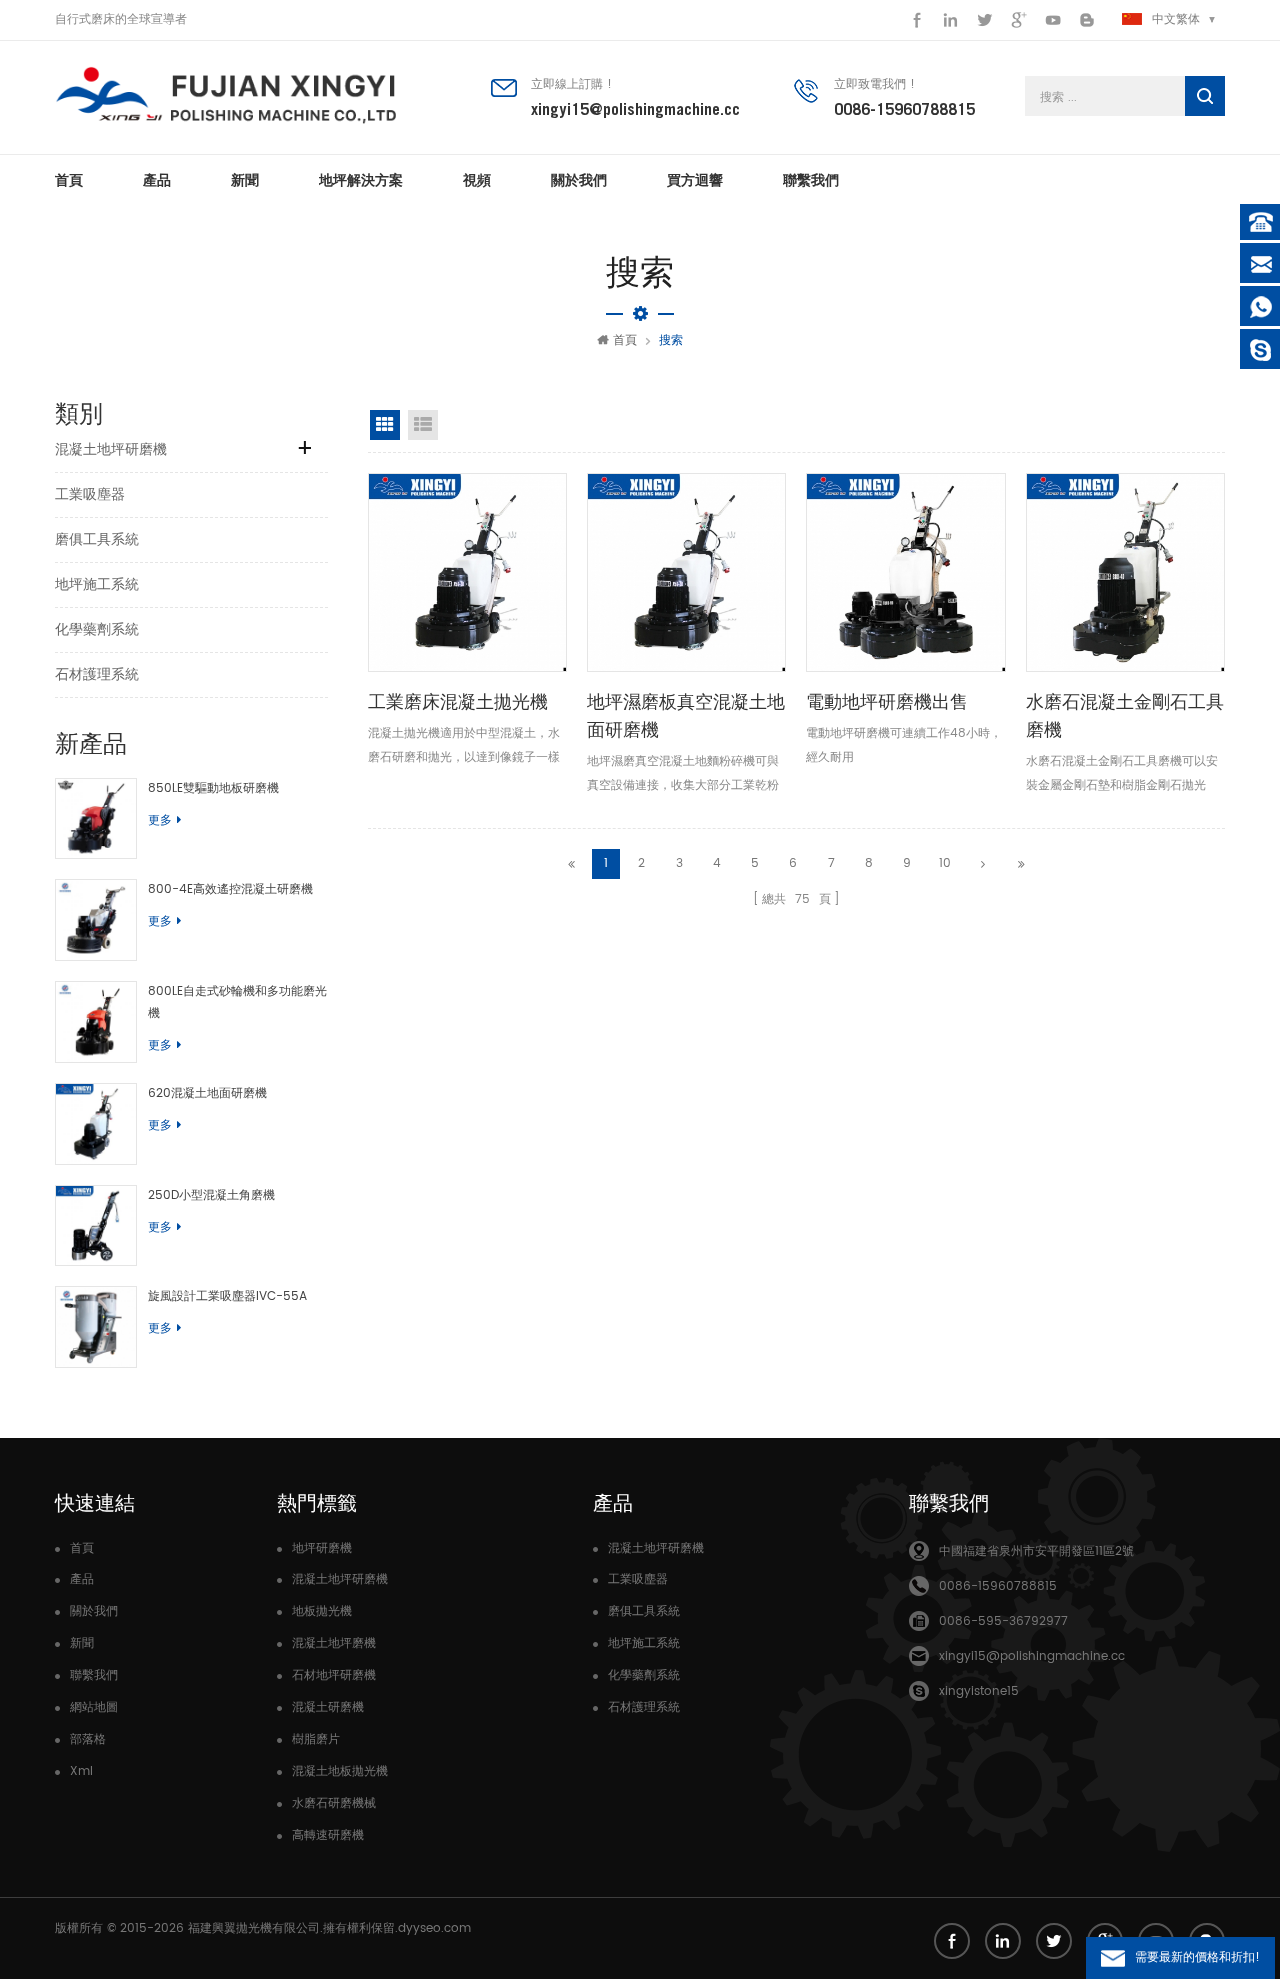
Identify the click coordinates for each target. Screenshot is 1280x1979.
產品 (157, 180)
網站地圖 (94, 1707)
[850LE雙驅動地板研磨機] (96, 819)
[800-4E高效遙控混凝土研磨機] (96, 920)
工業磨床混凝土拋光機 (458, 701)
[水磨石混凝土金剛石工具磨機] (1125, 572)
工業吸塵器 (90, 494)
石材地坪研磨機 (334, 1675)
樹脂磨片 (316, 1739)
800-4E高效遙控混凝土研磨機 (230, 889)
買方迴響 (695, 180)
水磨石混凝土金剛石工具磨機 (1125, 715)
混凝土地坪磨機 (334, 1643)
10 (945, 863)
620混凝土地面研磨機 (207, 1093)
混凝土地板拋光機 (340, 1771)
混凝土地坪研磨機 (111, 449)
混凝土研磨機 (328, 1707)
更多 (160, 820)
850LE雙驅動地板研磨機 (213, 788)
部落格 (88, 1739)
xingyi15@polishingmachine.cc (635, 109)
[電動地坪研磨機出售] (905, 572)
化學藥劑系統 (97, 629)
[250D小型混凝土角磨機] (96, 1226)
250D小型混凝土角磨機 (211, 1195)
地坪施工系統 (97, 584)
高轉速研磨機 (328, 1835)
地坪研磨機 (322, 1548)
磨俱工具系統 (97, 539)
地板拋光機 (322, 1611)
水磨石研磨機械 (334, 1803)
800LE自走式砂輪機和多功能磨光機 (237, 1002)
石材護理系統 (97, 674)
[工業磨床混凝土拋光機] (467, 572)
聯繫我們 (811, 180)
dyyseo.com (434, 1928)
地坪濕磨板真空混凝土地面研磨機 (686, 715)
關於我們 (579, 180)
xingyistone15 (979, 1691)
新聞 (245, 180)
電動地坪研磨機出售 (887, 701)
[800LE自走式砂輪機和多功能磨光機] (96, 1022)
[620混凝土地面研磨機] (96, 1124)
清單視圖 (423, 425)
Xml (81, 1771)
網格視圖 (385, 425)
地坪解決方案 (361, 180)
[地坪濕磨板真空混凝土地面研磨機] (686, 572)
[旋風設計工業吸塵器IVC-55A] (96, 1327)
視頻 (477, 180)
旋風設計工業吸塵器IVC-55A (227, 1296)
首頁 (69, 180)
